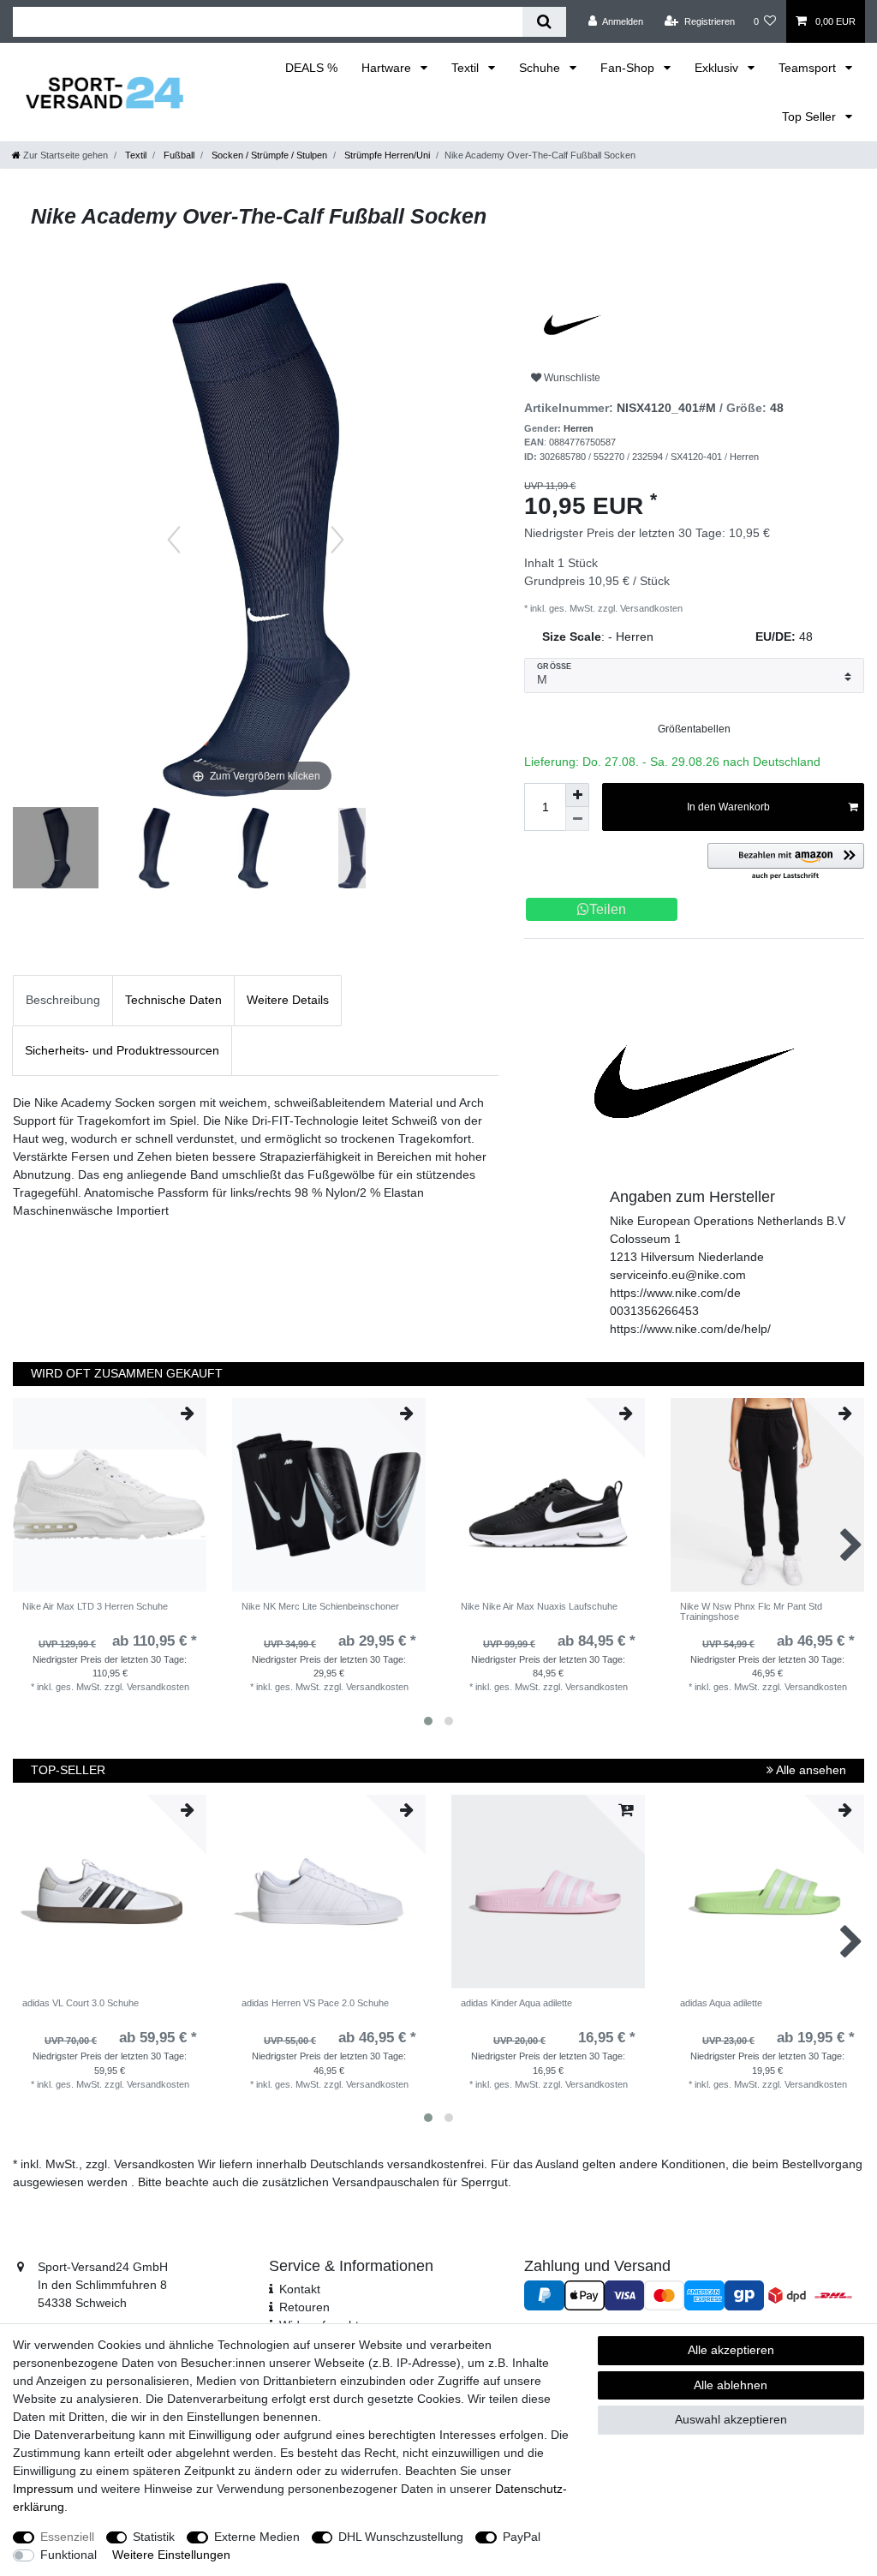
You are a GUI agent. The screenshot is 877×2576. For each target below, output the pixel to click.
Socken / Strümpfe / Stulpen (268, 155)
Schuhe (541, 68)
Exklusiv (718, 68)
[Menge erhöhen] (577, 795)
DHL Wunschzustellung (401, 2537)
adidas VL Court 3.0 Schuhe (81, 2003)
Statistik (154, 2537)
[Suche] (544, 22)
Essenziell (67, 2537)
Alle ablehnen (731, 2385)
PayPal (522, 2537)
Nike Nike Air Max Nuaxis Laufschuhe (539, 1606)
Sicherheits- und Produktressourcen (122, 1050)
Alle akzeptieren (731, 2350)
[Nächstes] (337, 540)
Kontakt (300, 2289)
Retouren (304, 2307)
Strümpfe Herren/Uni (386, 155)
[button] (786, 862)
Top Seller (811, 117)
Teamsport (809, 68)
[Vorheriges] (174, 540)
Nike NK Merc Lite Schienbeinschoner (320, 1606)
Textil (467, 68)
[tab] (63, 1000)
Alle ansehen (810, 1770)
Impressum (43, 2489)
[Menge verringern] (577, 819)
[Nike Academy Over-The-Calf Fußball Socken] (56, 850)
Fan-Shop (629, 68)
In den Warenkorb (728, 807)
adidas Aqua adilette (721, 2003)
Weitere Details (288, 1000)
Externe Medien (257, 2537)
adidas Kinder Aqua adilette (516, 2003)
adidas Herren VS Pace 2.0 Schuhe (315, 2003)
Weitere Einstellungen (171, 2555)
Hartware (388, 68)
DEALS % (311, 68)
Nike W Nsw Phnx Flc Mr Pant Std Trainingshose (751, 1611)
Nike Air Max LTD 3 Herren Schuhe (95, 1606)
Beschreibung (63, 1000)
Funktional (69, 2555)
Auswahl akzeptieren (731, 2419)
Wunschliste (571, 378)
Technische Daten (173, 1000)
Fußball (178, 155)
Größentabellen (694, 729)
